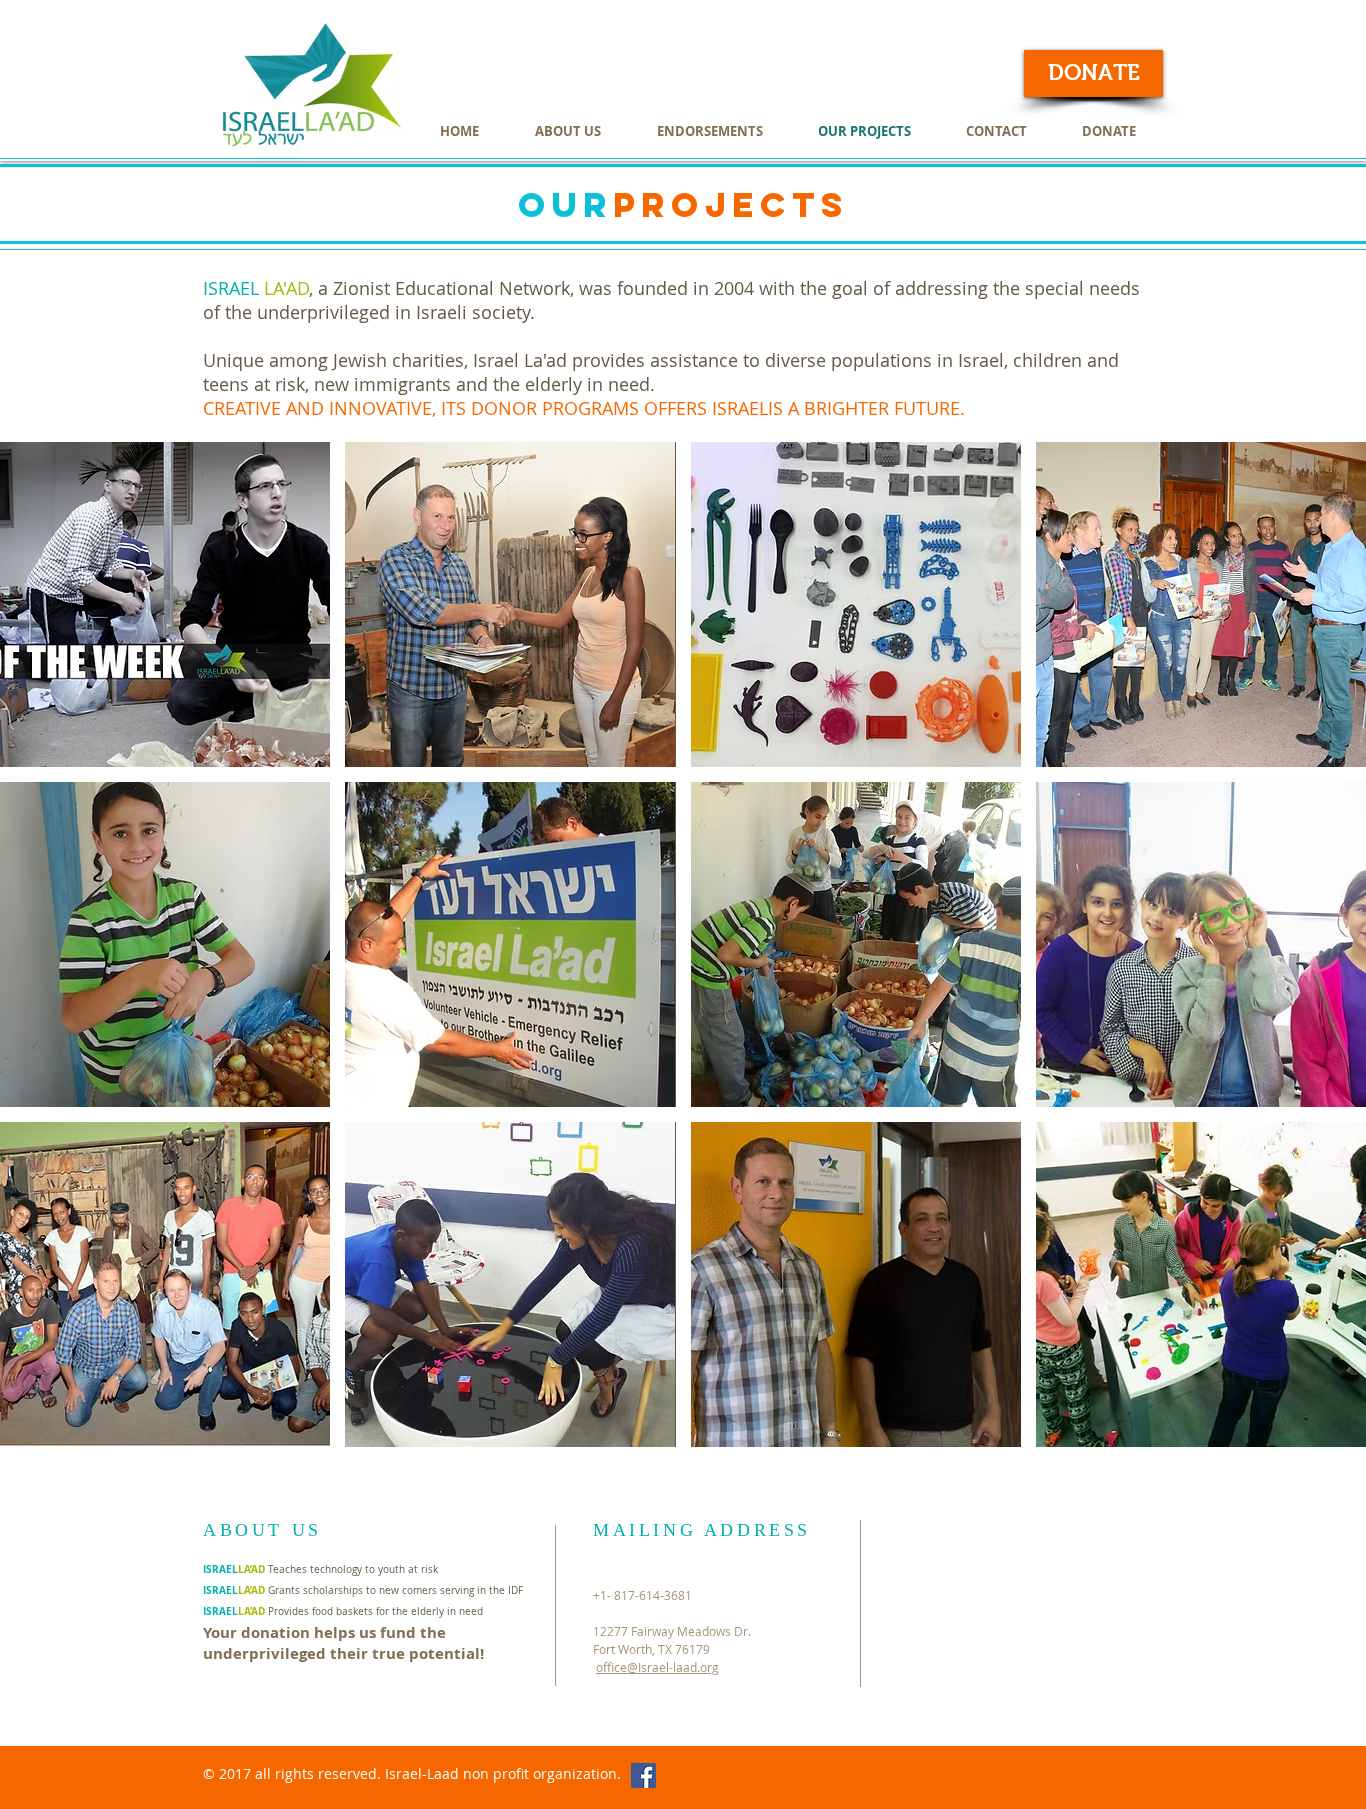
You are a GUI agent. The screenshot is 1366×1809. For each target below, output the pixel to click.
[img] (165, 604)
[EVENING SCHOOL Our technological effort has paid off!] (1201, 944)
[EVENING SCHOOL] (510, 1284)
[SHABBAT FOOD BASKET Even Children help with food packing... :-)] (165, 944)
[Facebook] (643, 1775)
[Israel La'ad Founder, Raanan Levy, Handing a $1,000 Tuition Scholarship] (510, 604)
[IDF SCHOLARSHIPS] (165, 1284)
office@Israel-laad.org (657, 1667)
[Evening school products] (856, 604)
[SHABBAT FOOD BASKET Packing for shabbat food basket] (856, 944)
